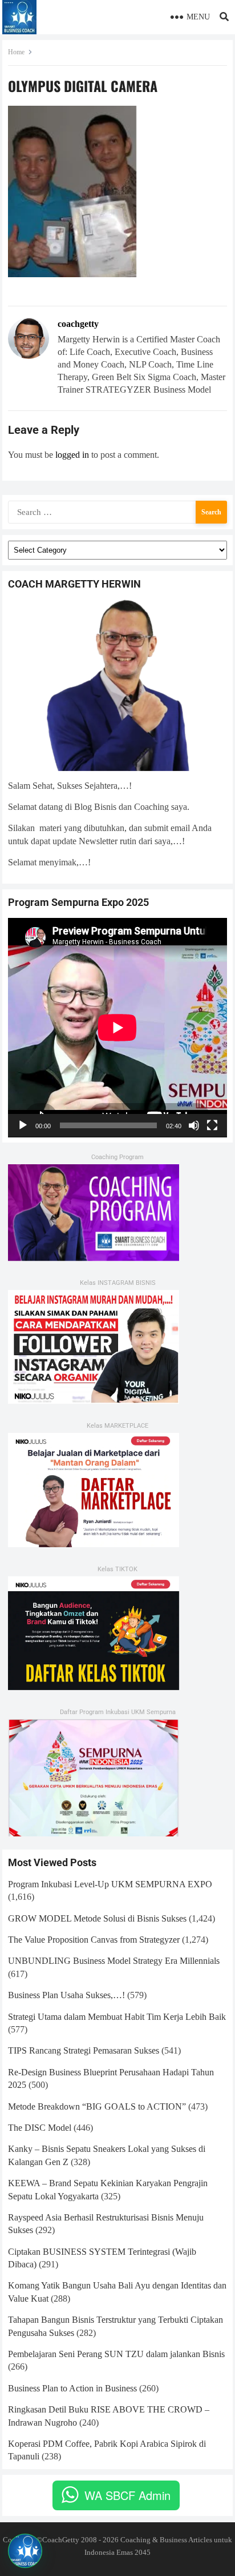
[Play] (23, 1125)
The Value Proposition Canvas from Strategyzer (94, 1940)
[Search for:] (117, 511)
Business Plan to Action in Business (72, 2388)
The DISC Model (40, 2128)
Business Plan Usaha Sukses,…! (66, 1995)
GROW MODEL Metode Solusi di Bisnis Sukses (97, 1918)
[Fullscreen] (212, 1125)
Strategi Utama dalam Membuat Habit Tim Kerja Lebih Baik (117, 2017)
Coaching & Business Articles (166, 2540)
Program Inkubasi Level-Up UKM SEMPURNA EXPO (110, 1884)
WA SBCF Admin (127, 2495)
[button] (25, 2551)
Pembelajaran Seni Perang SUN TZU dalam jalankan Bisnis (116, 2354)
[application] (117, 1028)
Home (16, 52)
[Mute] (194, 1125)
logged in (72, 455)
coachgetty (78, 324)
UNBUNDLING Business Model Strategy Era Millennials (114, 1961)
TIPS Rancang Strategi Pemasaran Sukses (84, 2050)
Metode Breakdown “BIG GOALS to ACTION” (97, 2106)
